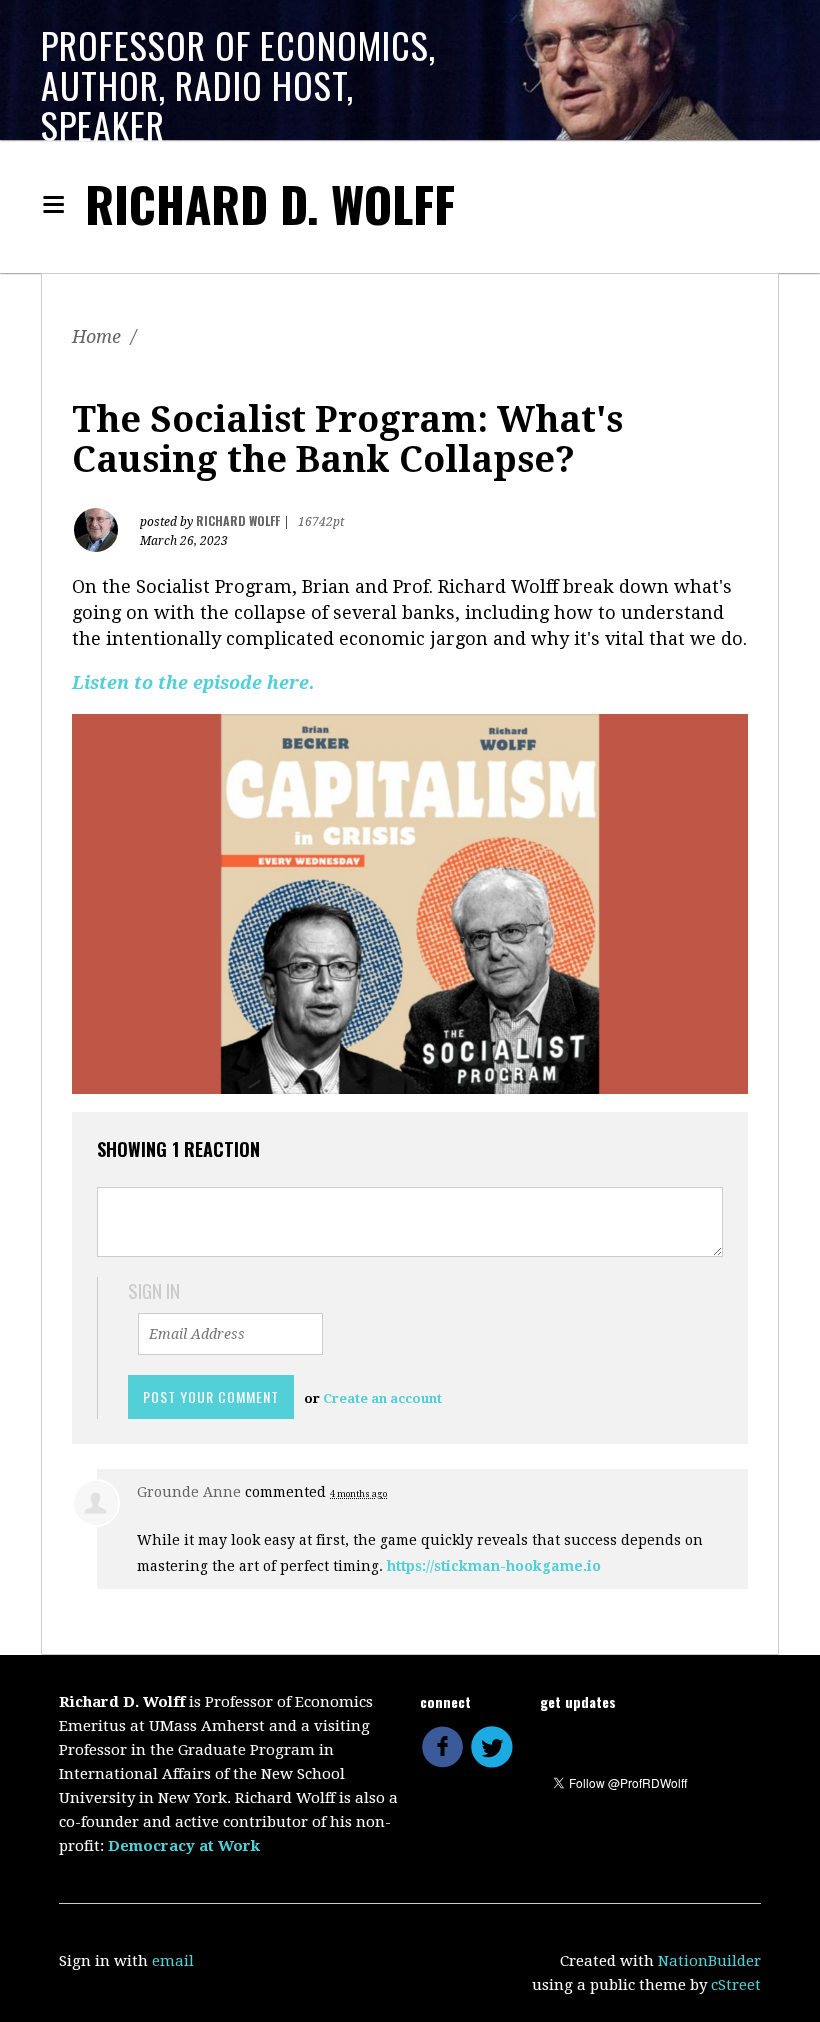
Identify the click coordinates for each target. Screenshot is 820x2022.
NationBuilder (709, 1961)
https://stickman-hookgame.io (494, 1566)
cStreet (736, 1985)
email (173, 1961)
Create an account (382, 1398)
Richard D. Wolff (270, 203)
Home (96, 336)
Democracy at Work (184, 1846)
